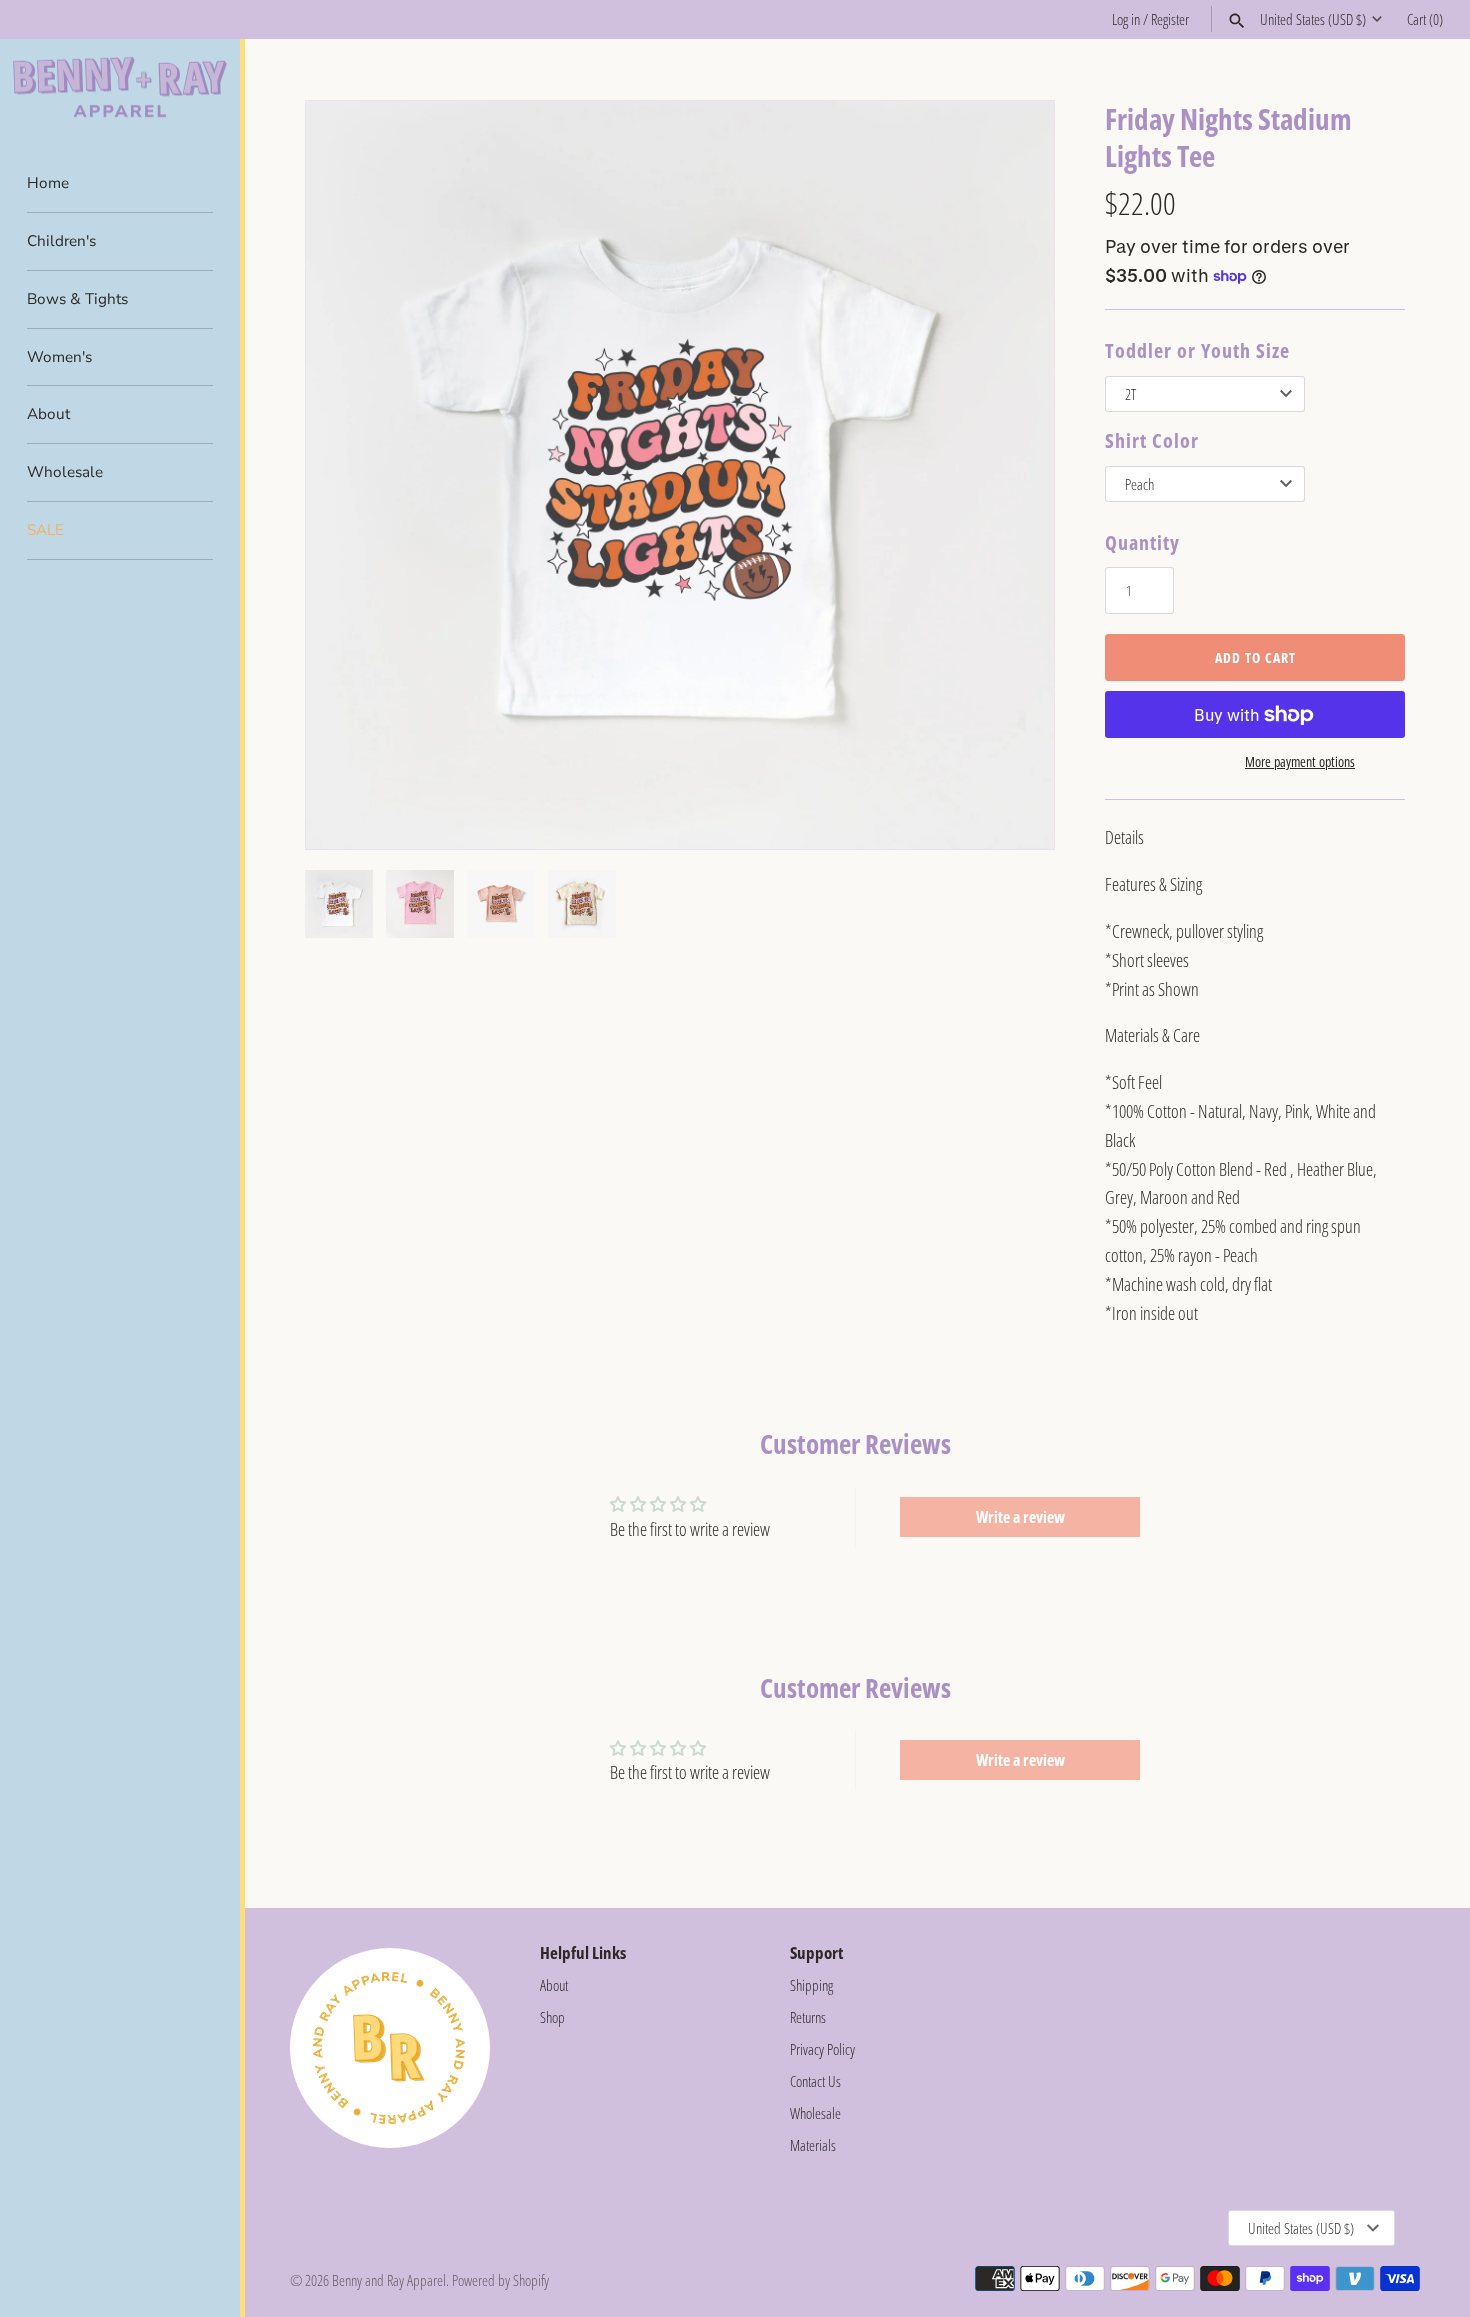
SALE (45, 530)
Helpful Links (583, 1952)
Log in (1126, 19)
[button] (1012, 475)
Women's (59, 357)
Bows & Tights (77, 299)
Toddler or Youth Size (1197, 350)
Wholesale (65, 472)
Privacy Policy (822, 2049)
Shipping (811, 1985)
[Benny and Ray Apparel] (120, 87)
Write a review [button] (1020, 1517)
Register (1170, 19)
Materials (813, 2145)
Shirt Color (1152, 440)
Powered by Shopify (500, 2280)
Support (816, 1952)
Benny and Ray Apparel (389, 2280)
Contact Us (815, 2081)
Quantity (1142, 542)
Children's (61, 241)
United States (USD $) (1313, 19)
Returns (808, 2017)
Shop (552, 2017)
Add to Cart (1255, 657)
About (48, 414)
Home (48, 183)
